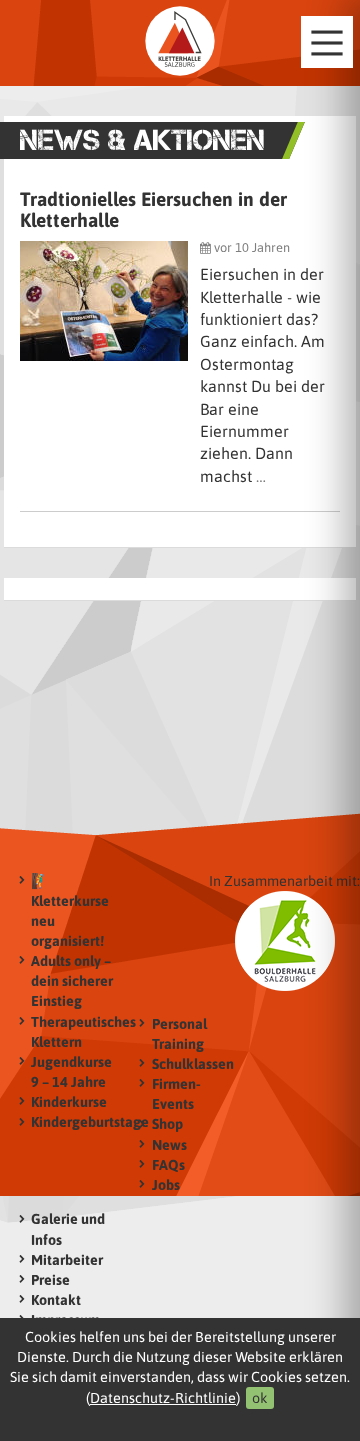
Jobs (166, 1185)
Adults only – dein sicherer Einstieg (72, 981)
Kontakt (56, 1300)
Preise (50, 1280)
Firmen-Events (176, 1094)
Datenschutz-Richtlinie (163, 1398)
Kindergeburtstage (76, 1122)
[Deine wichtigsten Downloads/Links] (180, 41)
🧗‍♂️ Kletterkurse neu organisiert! (70, 911)
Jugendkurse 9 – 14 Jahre (71, 1072)
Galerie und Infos (68, 1229)
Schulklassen (193, 1064)
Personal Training (179, 1034)
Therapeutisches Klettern (76, 1032)
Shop (167, 1124)
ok (260, 1398)
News (169, 1145)
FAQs (168, 1165)
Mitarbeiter (67, 1260)
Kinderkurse (69, 1102)
